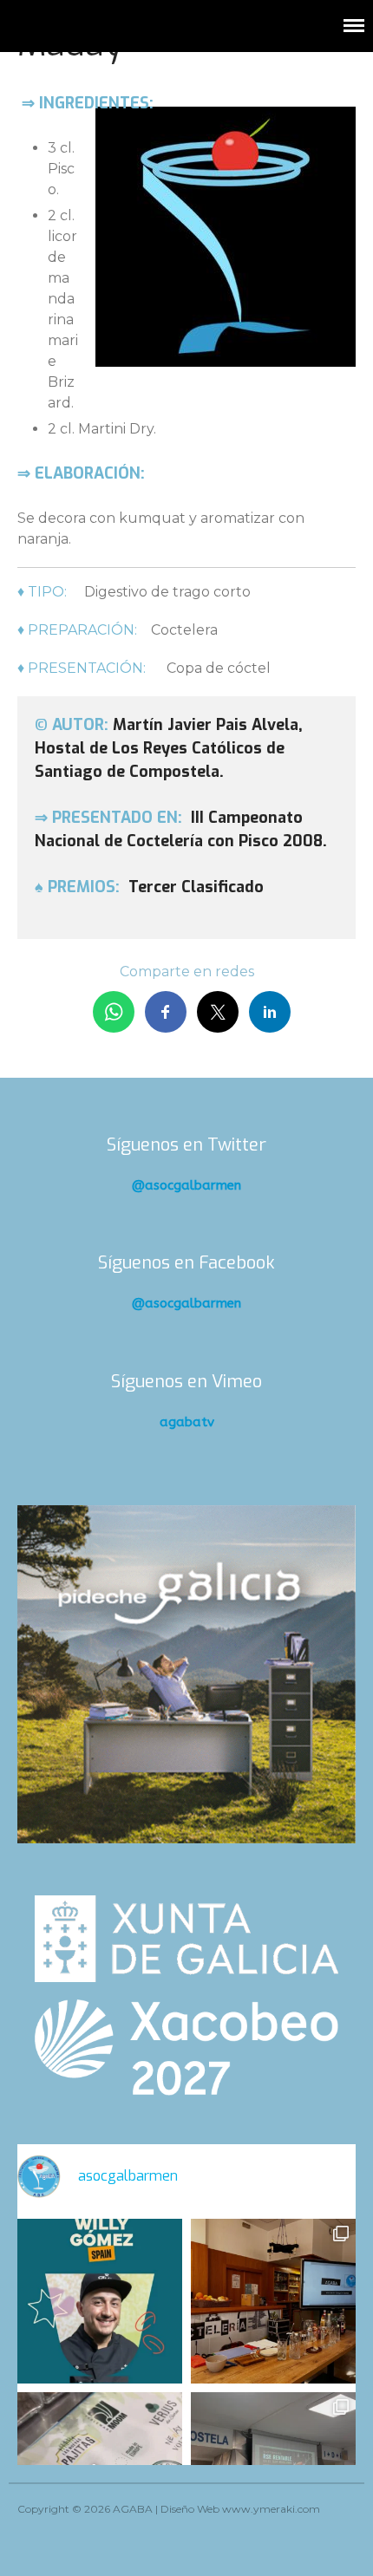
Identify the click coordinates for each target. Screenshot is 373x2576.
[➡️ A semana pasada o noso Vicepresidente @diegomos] (273, 2301)
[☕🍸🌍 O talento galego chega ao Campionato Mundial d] (100, 2301)
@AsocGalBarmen (186, 1185)
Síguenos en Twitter (186, 1145)
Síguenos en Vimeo (186, 1382)
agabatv (187, 1422)
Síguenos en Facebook (186, 1263)
